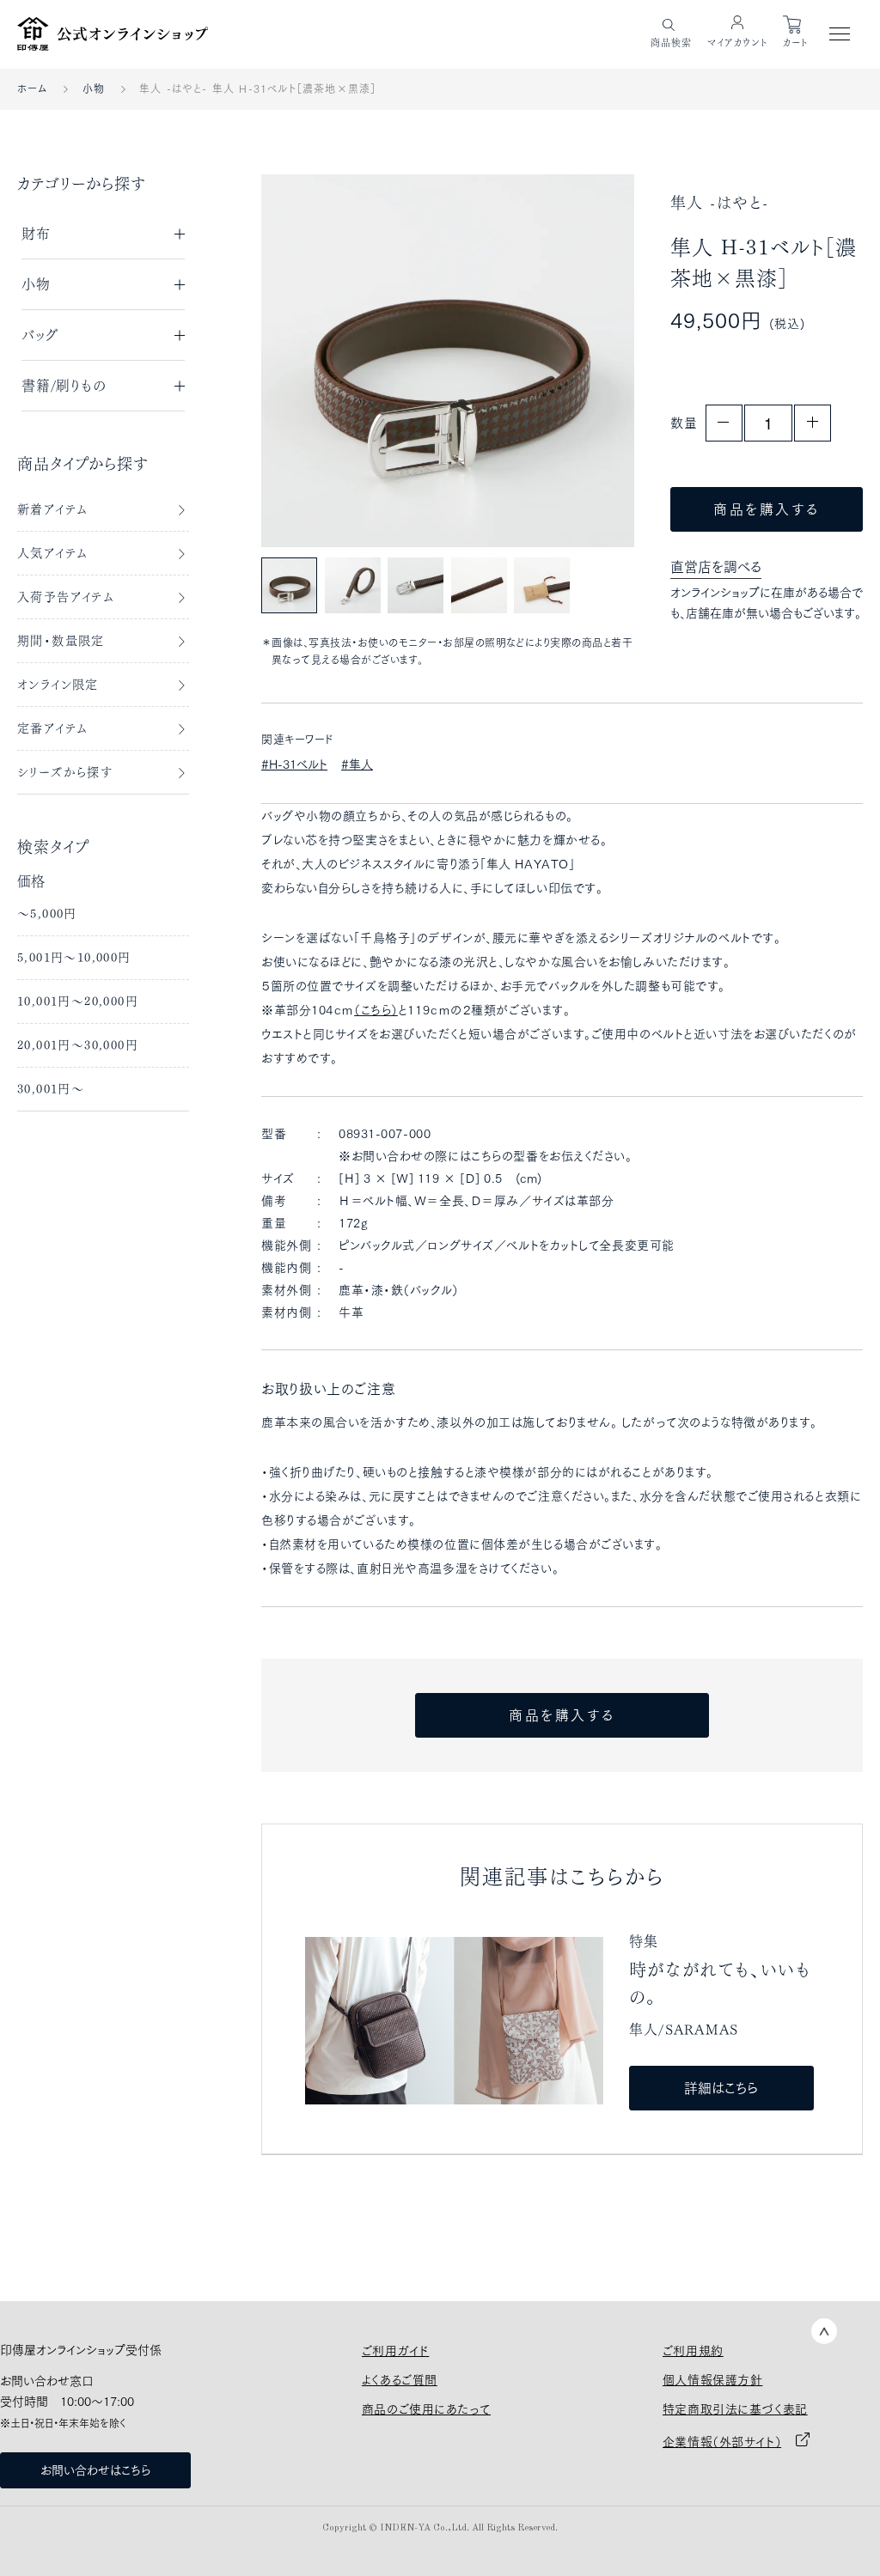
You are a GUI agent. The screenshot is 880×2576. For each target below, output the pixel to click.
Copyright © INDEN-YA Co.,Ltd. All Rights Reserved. (440, 2528)
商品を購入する (767, 509)
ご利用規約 (693, 2351)
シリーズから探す (65, 772)
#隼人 (357, 764)
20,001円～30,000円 (78, 1045)
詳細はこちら (721, 2088)
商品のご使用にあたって (426, 2409)
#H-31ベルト (294, 764)
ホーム (33, 88)
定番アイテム (52, 728)
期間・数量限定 (61, 641)
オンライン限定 (58, 685)
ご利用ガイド (395, 2351)
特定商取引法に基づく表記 (735, 2409)
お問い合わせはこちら (95, 2470)
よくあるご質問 (400, 2380)
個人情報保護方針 (712, 2380)
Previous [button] (312, 360)
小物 (94, 88)
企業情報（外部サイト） (722, 2442)
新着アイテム (52, 509)
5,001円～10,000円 (74, 958)
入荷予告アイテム (66, 597)
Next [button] (583, 360)
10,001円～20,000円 (78, 1002)
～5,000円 (47, 914)
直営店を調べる (716, 567)
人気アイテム (52, 553)
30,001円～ (51, 1089)
